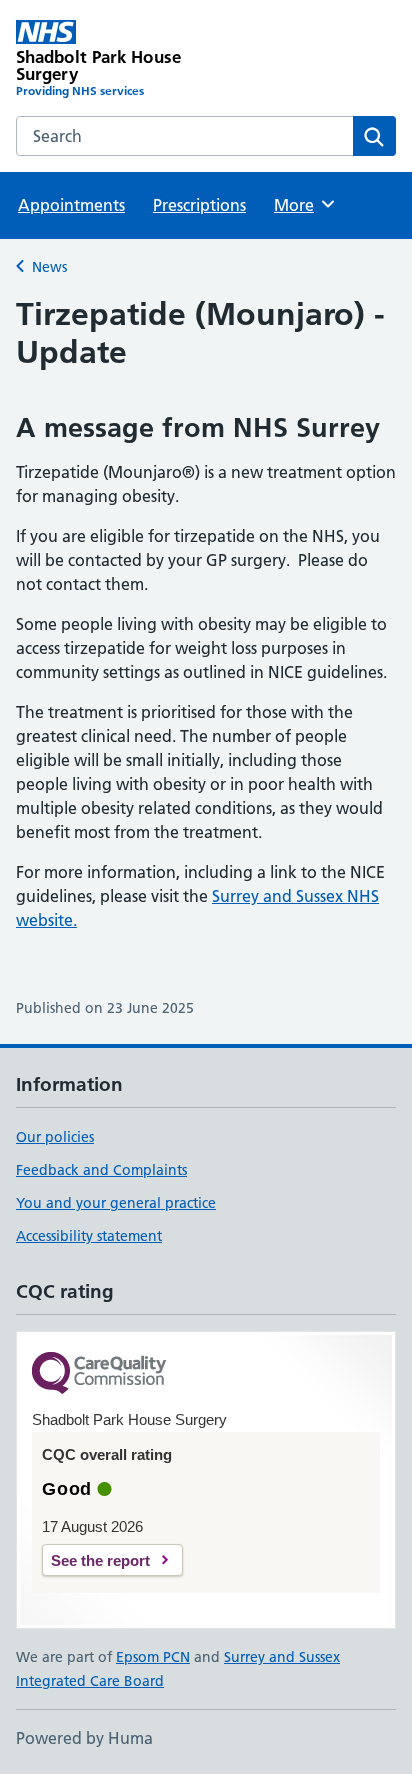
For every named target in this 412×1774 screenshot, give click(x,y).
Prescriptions (199, 205)
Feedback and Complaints (101, 1170)
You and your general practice (116, 1203)
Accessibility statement (89, 1236)
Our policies (55, 1137)
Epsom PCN (153, 1657)
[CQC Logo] (99, 1374)
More (303, 205)
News (49, 267)
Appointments (71, 205)
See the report (100, 1560)
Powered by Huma (84, 1738)
